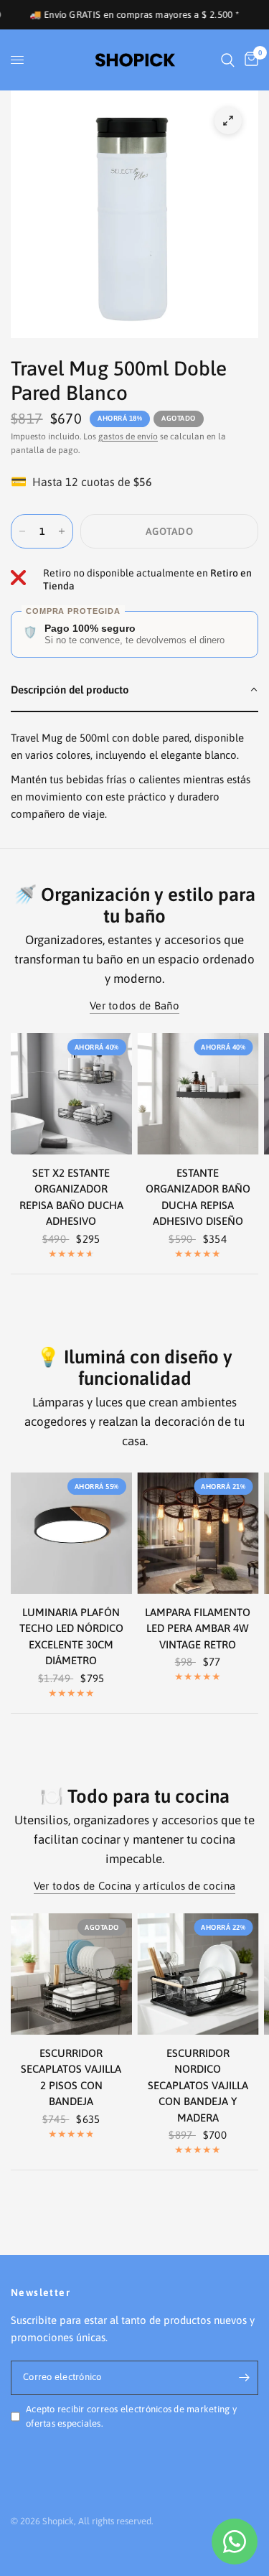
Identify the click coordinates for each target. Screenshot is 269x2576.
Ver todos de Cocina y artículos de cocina (134, 1886)
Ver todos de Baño (134, 1005)
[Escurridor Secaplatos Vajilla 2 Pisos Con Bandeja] (71, 1974)
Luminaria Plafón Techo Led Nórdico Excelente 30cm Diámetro (71, 1637)
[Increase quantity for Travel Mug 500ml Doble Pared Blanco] (62, 531)
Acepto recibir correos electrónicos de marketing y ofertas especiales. (131, 2417)
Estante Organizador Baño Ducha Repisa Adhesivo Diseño (198, 1197)
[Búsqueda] (228, 60)
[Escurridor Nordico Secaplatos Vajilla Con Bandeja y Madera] (198, 1974)
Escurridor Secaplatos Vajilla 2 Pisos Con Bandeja (71, 2077)
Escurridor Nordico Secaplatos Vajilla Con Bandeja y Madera (198, 2085)
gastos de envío (128, 437)
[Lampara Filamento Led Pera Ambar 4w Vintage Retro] (198, 1533)
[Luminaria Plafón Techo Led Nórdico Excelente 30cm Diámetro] (71, 1533)
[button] (134, 691)
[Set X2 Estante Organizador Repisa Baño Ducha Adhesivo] (71, 1094)
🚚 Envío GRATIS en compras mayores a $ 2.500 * (110, 15)
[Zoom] (228, 121)
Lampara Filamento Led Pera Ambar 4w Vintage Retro (198, 1628)
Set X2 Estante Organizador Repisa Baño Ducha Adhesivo (71, 1197)
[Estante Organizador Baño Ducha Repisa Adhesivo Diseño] (198, 1094)
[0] (249, 60)
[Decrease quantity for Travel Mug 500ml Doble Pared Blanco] (22, 531)
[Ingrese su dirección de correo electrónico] (244, 2378)
